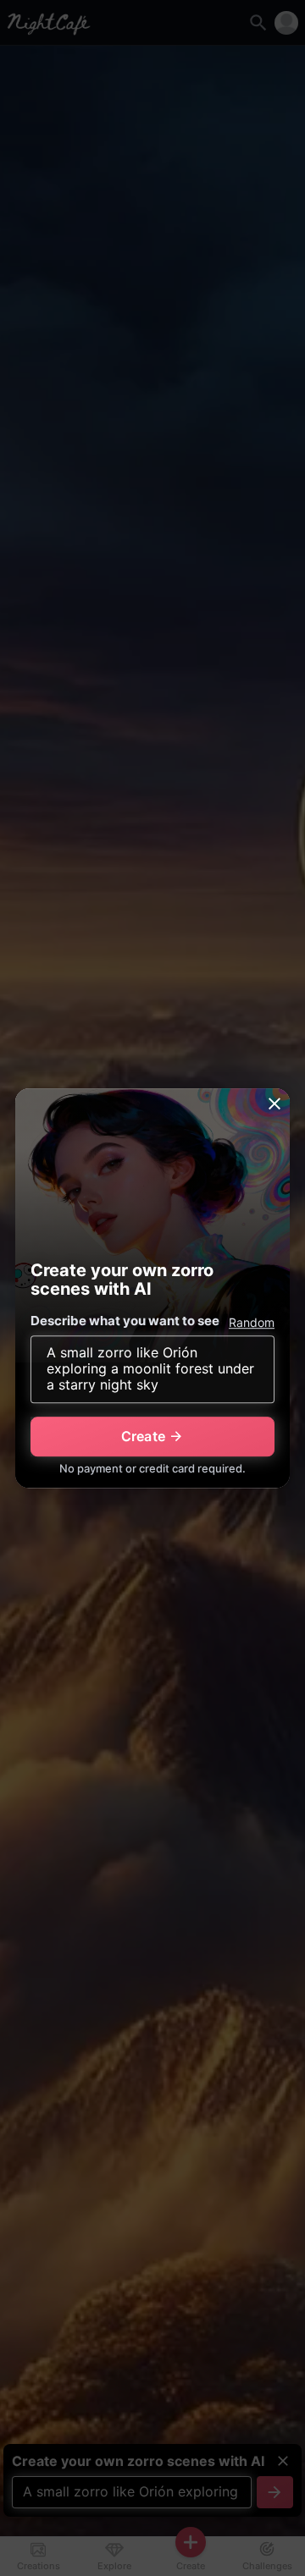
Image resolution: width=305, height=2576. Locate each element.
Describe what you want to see (125, 1321)
